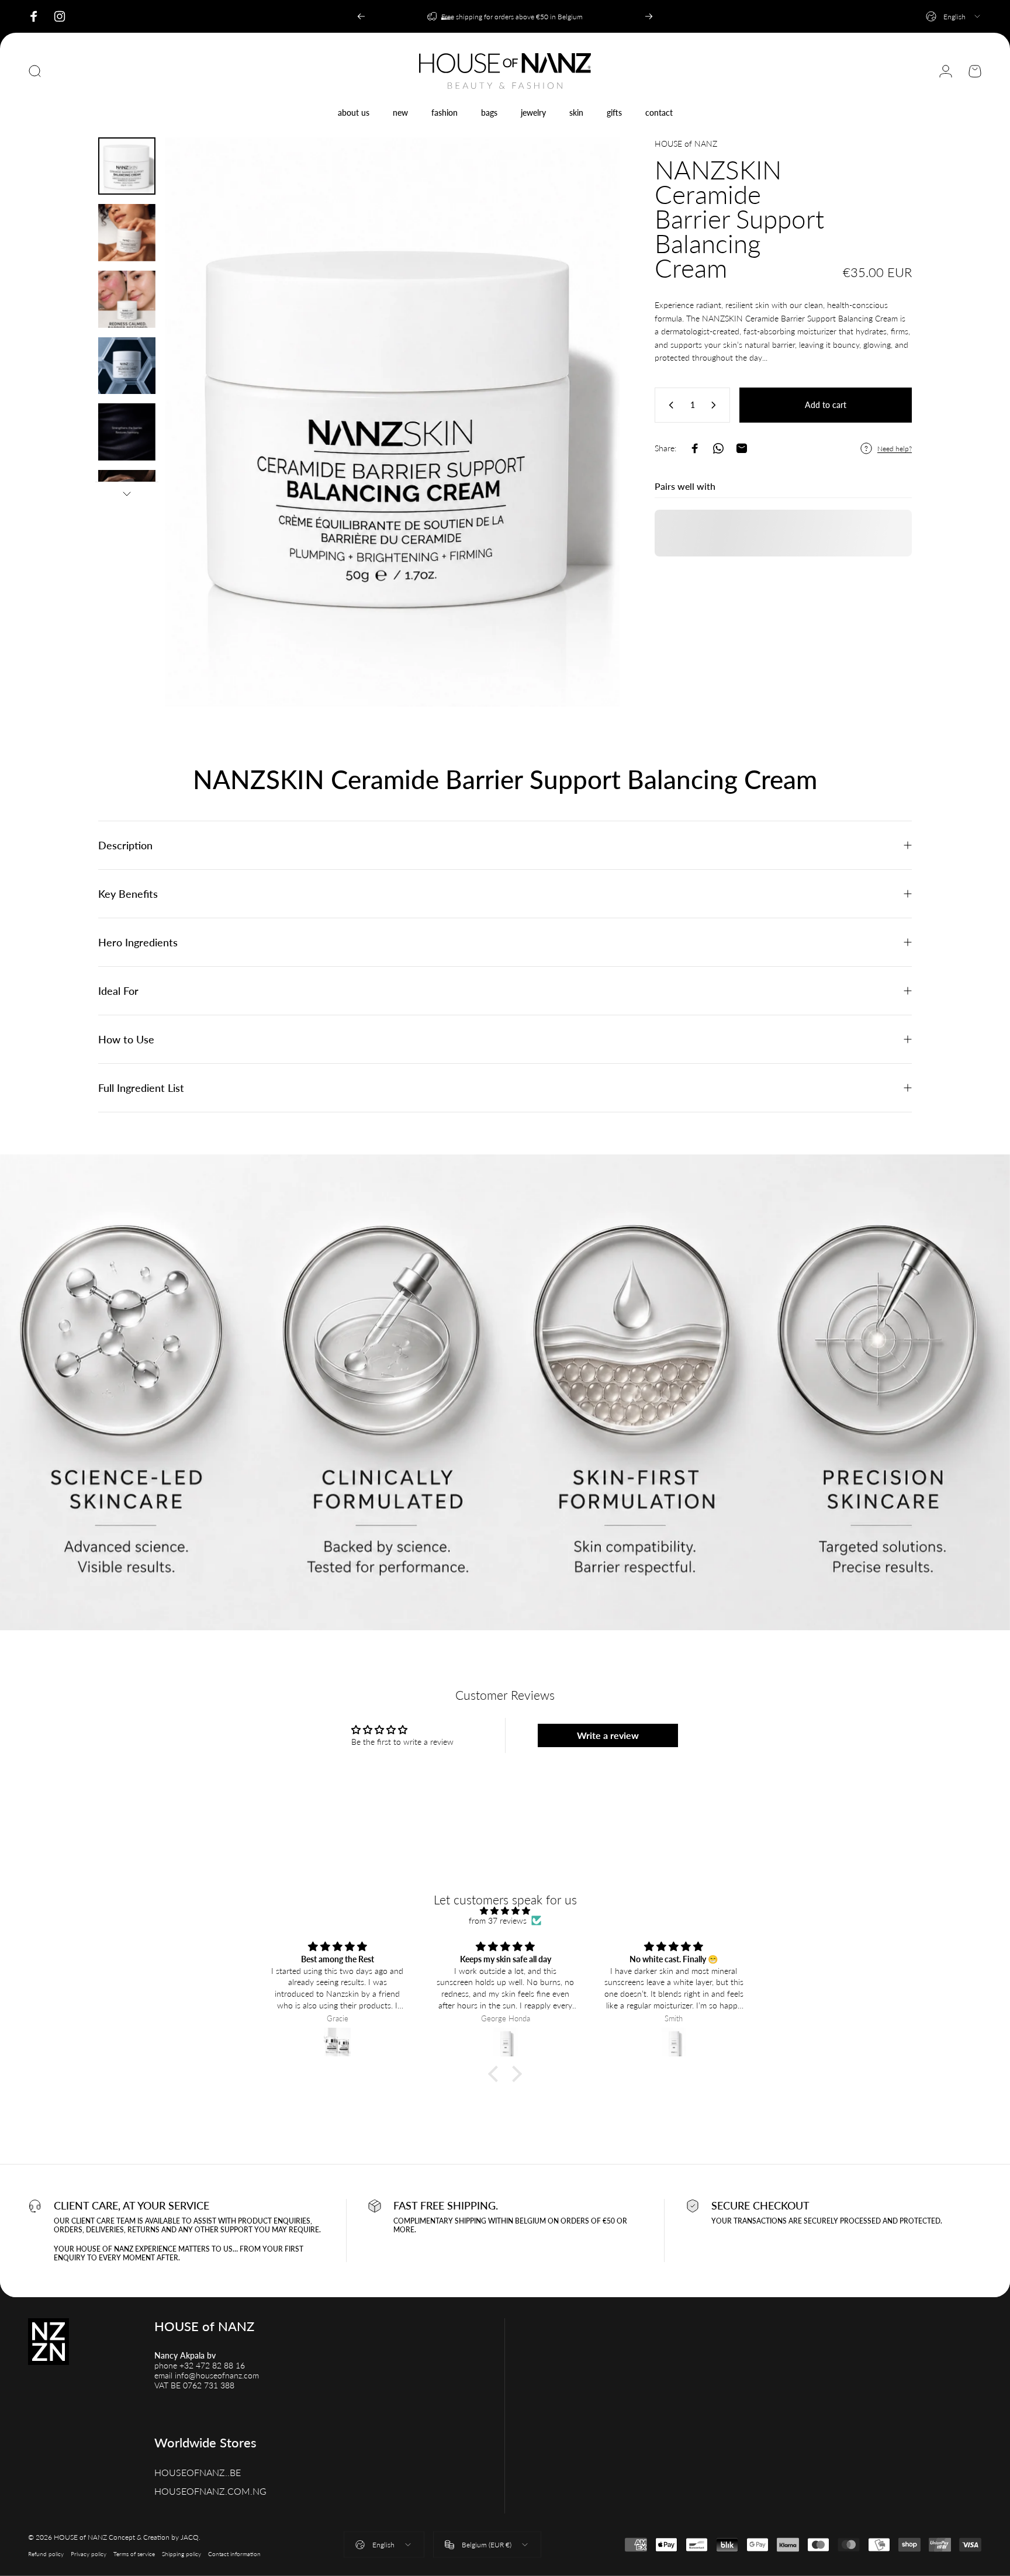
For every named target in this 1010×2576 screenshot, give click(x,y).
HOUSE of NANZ (686, 144)
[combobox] (954, 16)
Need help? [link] (895, 449)
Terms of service (134, 2553)
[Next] (649, 16)
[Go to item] (127, 166)
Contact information (234, 2553)
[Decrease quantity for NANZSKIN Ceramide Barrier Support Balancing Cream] (669, 405)
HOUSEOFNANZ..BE (198, 2472)
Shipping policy (181, 2553)
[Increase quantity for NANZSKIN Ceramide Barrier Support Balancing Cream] (716, 405)
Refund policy (46, 2553)
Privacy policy (89, 2553)
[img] (505, 1911)
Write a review (608, 1735)
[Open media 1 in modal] (392, 422)
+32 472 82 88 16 (212, 2365)
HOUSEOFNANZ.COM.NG (210, 2491)
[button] (496, 2074)
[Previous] (361, 16)
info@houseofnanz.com (217, 2375)
